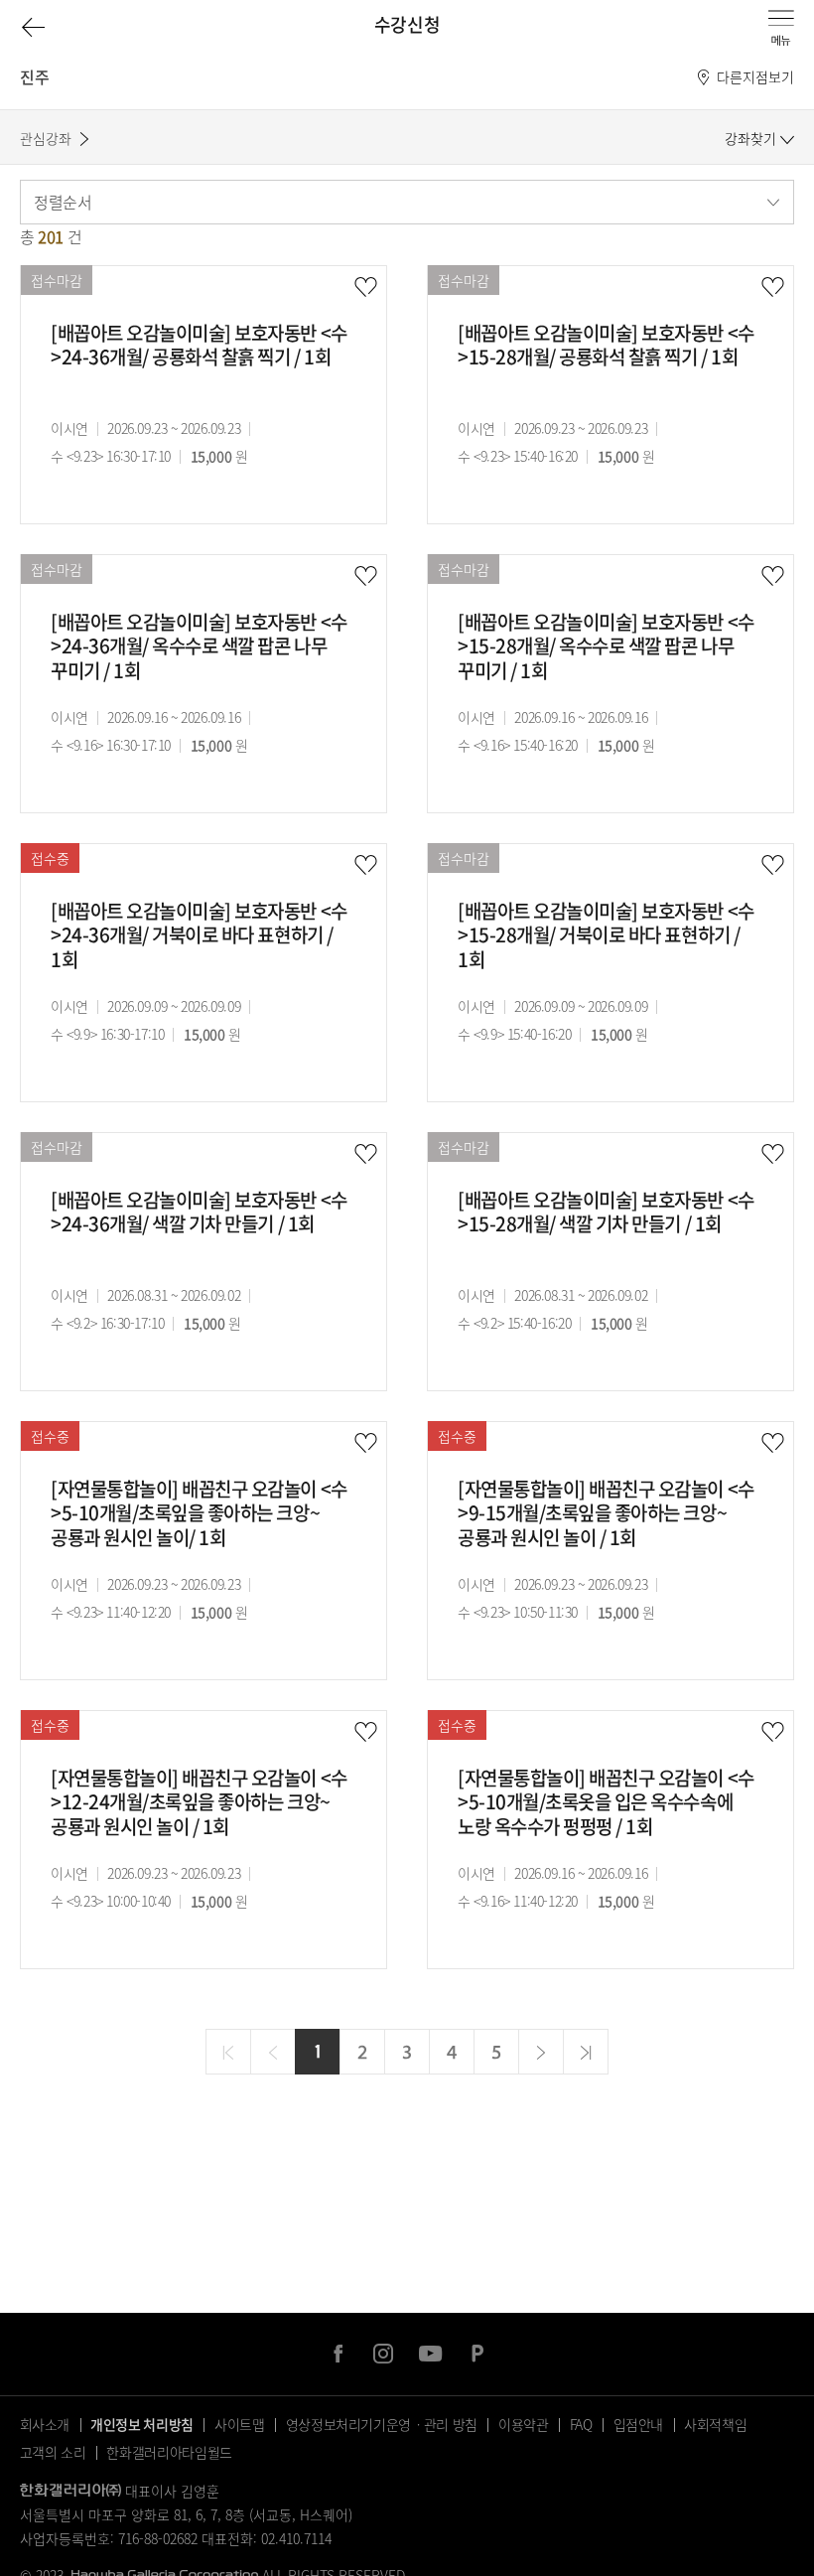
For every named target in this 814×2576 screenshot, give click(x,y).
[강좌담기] (365, 287)
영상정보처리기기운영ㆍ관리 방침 (382, 2424)
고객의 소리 (53, 2452)
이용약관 (524, 2424)
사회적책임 (715, 2424)
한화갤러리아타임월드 (169, 2452)
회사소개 (45, 2424)
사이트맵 (240, 2424)
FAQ (581, 2424)
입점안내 (639, 2424)
